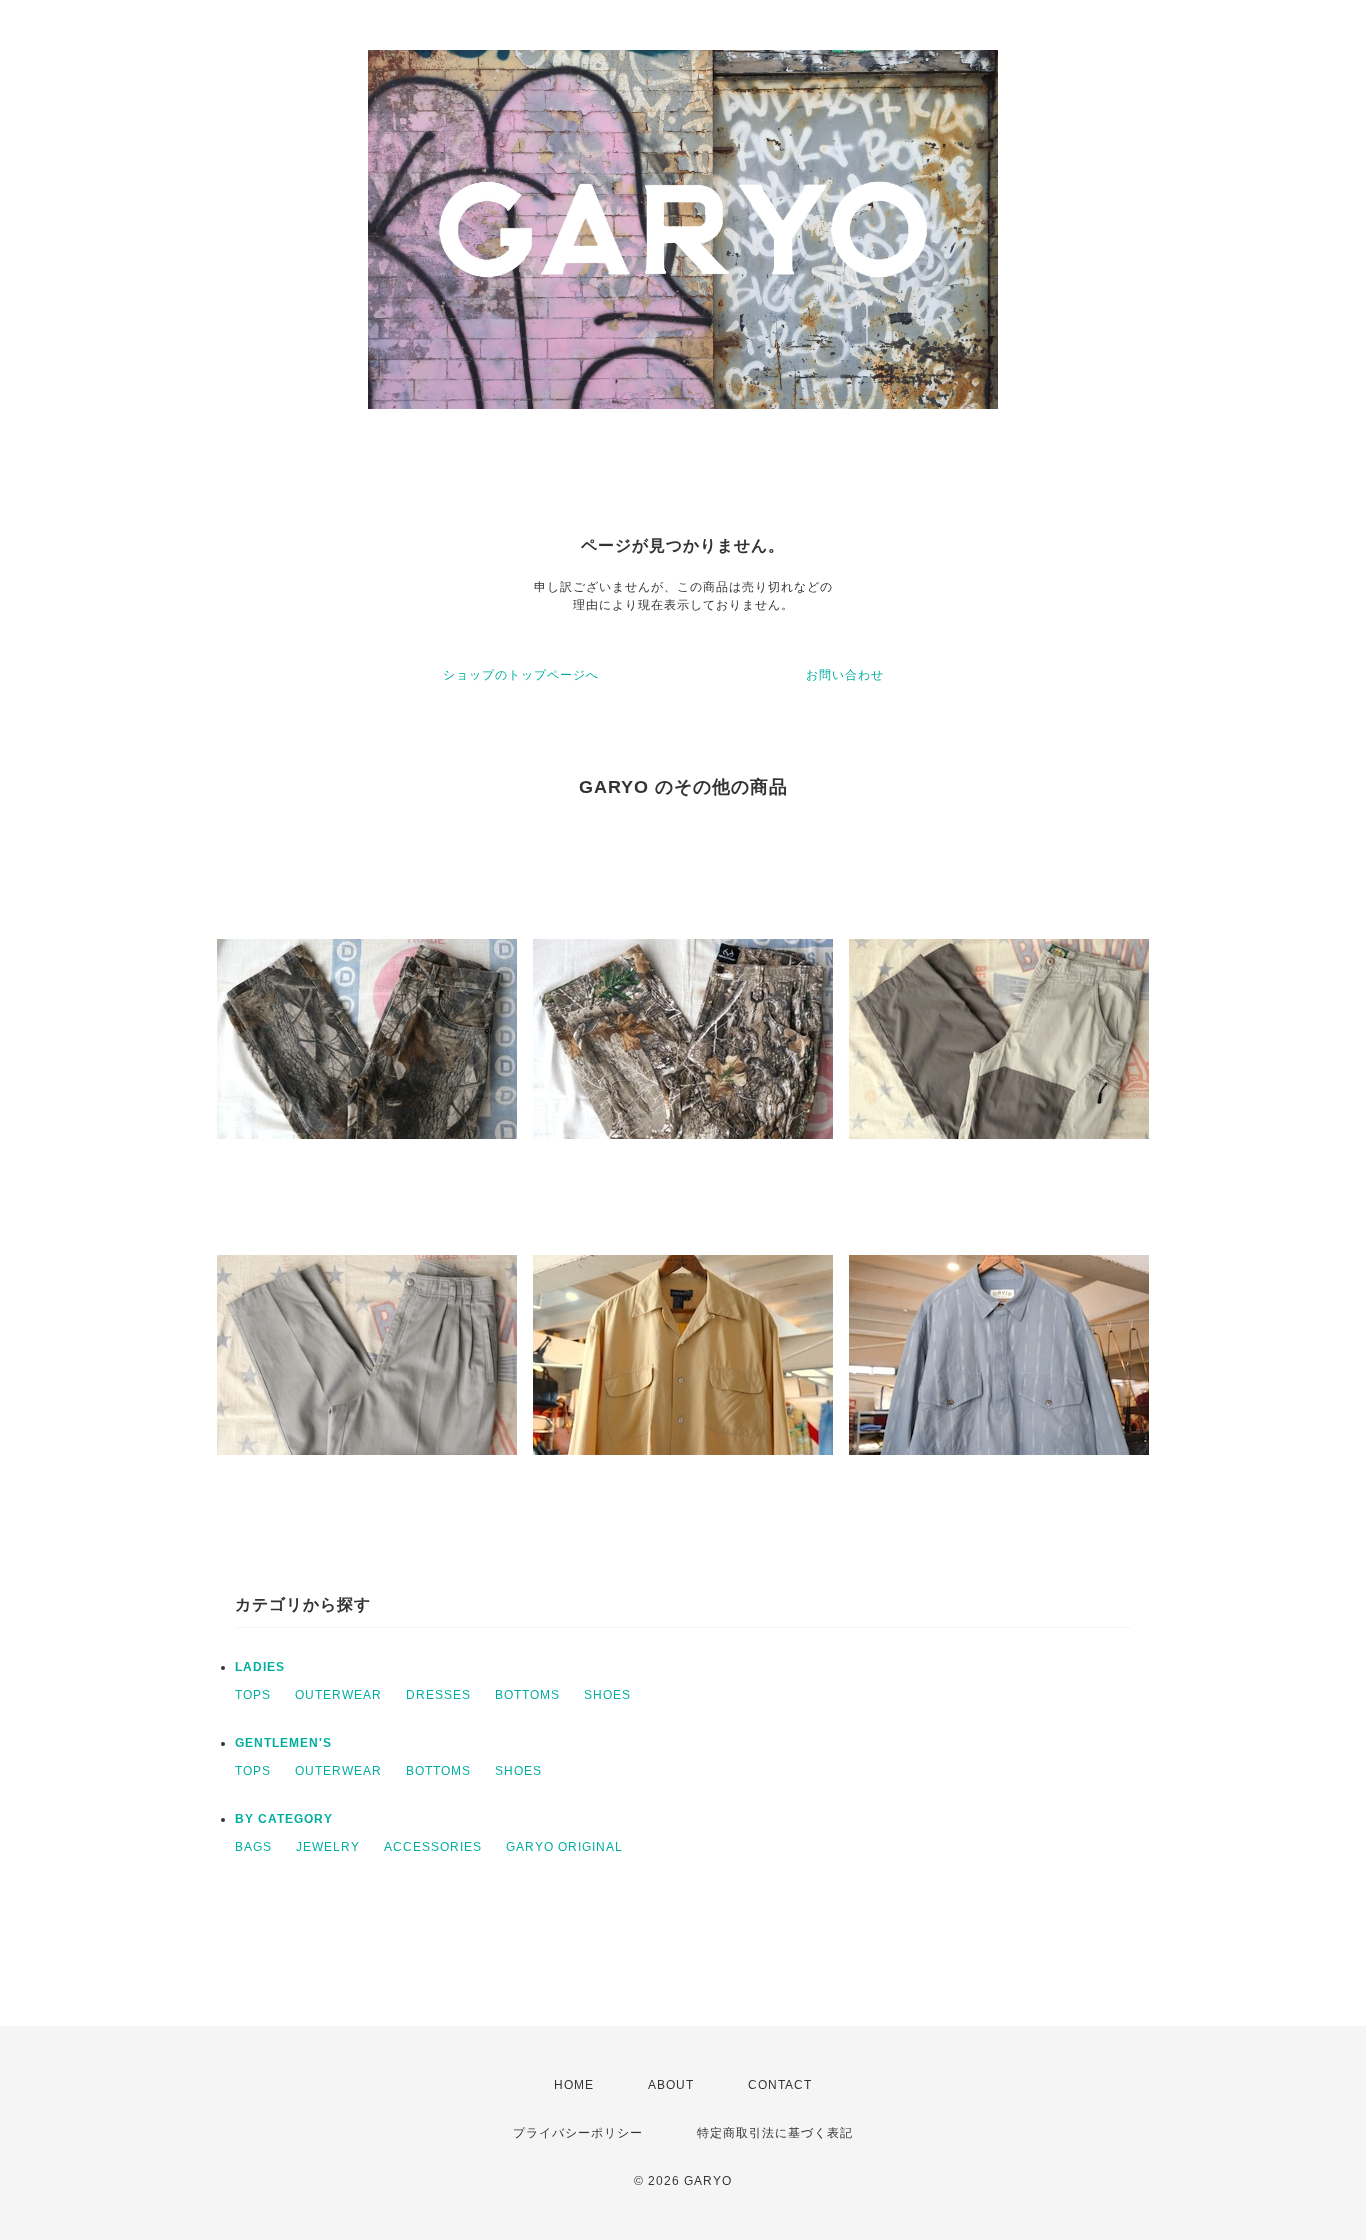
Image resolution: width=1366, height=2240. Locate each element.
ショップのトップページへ (521, 675)
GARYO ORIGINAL (564, 1847)
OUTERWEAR (338, 1695)
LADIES (260, 1667)
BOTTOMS (527, 1695)
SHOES (607, 1695)
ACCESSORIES (433, 1847)
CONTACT (780, 2085)
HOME (574, 2085)
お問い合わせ (845, 675)
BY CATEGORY (284, 1819)
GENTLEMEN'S (283, 1743)
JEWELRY (328, 1847)
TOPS (253, 1695)
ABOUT (671, 2085)
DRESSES (438, 1695)
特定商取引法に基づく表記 (775, 2133)
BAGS (253, 1847)
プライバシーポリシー (578, 2133)
